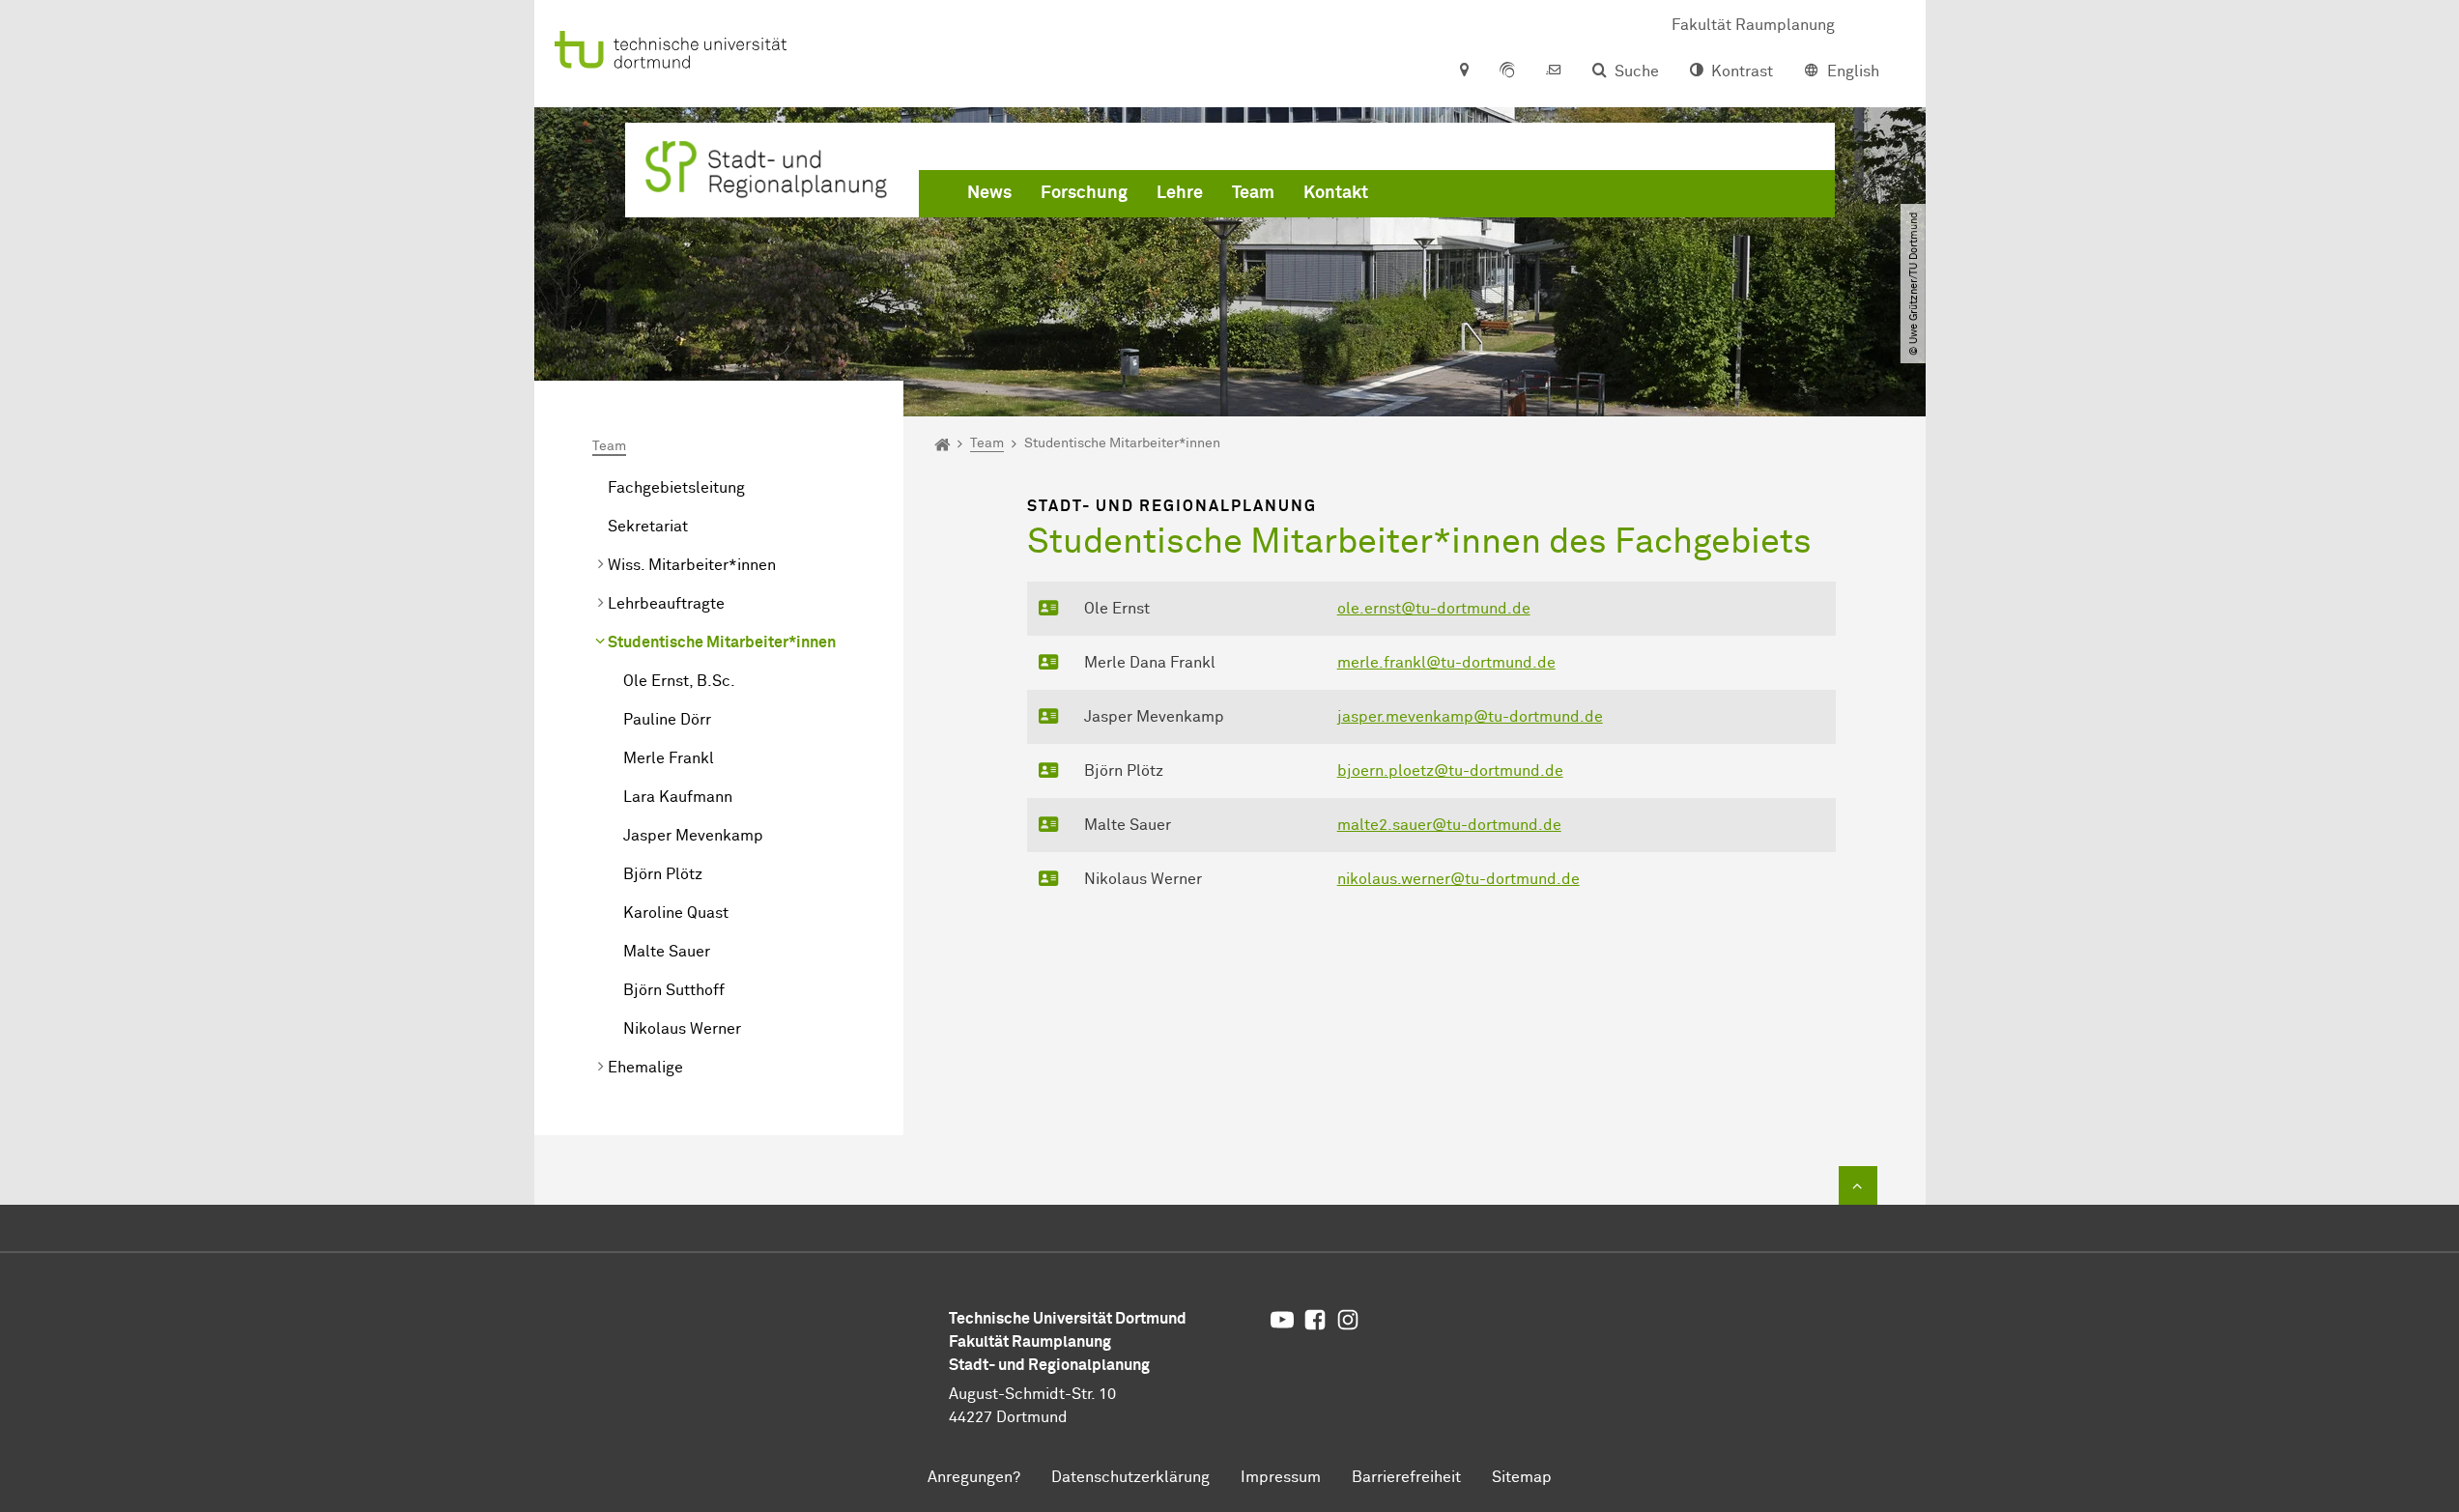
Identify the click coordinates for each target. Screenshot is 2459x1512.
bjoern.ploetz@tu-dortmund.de (1450, 771)
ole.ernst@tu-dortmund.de (1434, 609)
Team (1253, 193)
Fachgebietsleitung (676, 488)
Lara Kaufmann (678, 797)
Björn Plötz (663, 874)
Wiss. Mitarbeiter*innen (692, 565)
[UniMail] (1554, 71)
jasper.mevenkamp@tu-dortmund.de (1470, 717)
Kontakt (1336, 193)
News (989, 193)
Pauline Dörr (667, 720)
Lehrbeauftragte (666, 604)
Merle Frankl (669, 758)
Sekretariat (648, 527)
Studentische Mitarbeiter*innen (722, 642)
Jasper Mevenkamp (693, 836)
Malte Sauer (667, 952)
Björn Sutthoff (674, 990)
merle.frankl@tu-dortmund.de (1446, 663)
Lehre (1180, 193)
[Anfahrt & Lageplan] (1463, 71)
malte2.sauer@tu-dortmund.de (1449, 825)
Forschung (1084, 193)
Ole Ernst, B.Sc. (679, 681)
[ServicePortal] (1507, 71)
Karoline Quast (676, 913)
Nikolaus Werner (682, 1029)
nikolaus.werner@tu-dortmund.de (1458, 879)
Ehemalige (645, 1068)
